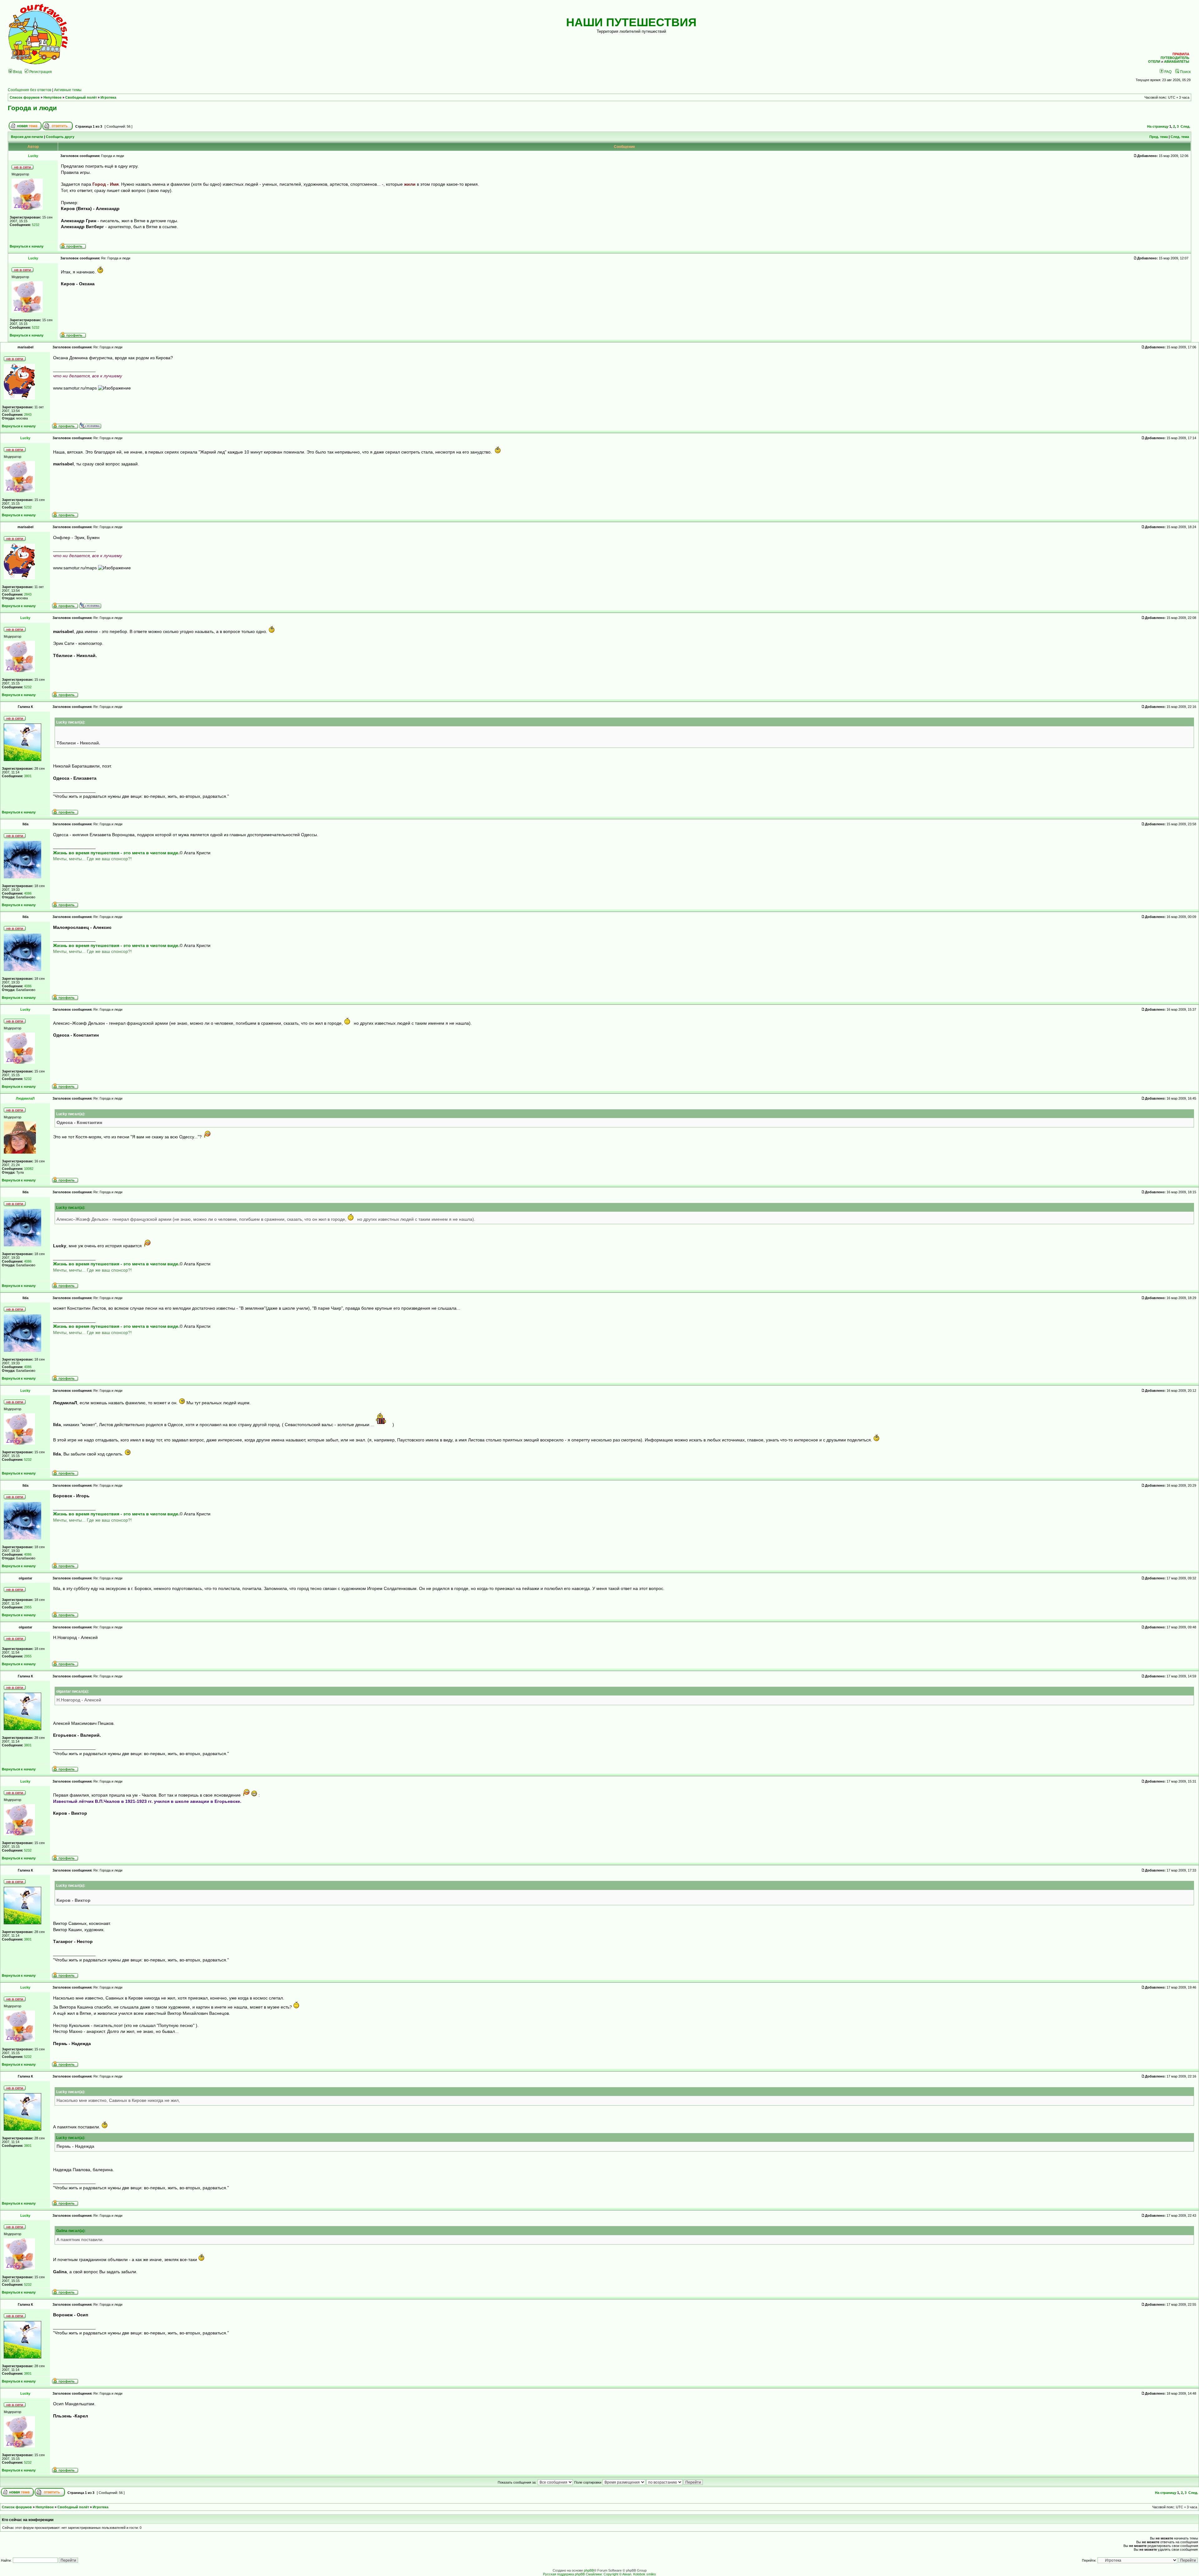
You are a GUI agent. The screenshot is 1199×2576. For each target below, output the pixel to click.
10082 (29, 1169)
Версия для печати (27, 137)
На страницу (1158, 126)
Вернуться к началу (27, 246)
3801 (28, 776)
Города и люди (32, 108)
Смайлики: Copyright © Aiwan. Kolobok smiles (621, 2574)
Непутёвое (52, 97)
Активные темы (68, 90)
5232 (36, 225)
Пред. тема (1159, 137)
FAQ (1167, 72)
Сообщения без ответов (30, 90)
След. (1185, 126)
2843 (28, 415)
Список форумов (25, 97)
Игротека (108, 97)
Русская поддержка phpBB (564, 2574)
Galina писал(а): (71, 2231)
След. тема (1180, 137)
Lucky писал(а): (71, 1207)
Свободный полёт (81, 97)
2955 (28, 1607)
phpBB (589, 2570)
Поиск (1185, 72)
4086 (28, 893)
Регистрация (40, 72)
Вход (17, 72)
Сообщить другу (60, 137)
